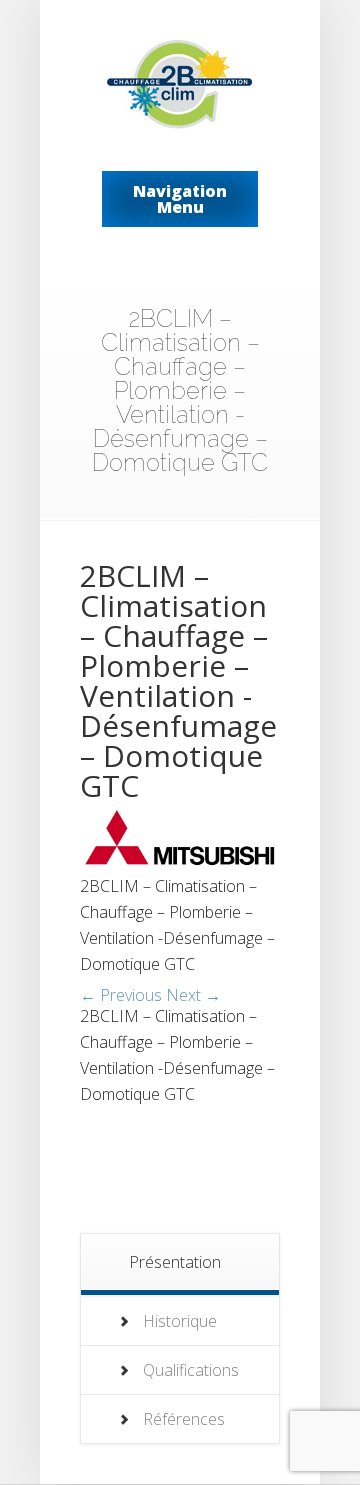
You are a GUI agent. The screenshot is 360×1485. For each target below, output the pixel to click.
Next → (193, 995)
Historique (180, 1321)
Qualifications (191, 1370)
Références (184, 1419)
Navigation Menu (180, 199)
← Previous (121, 995)
